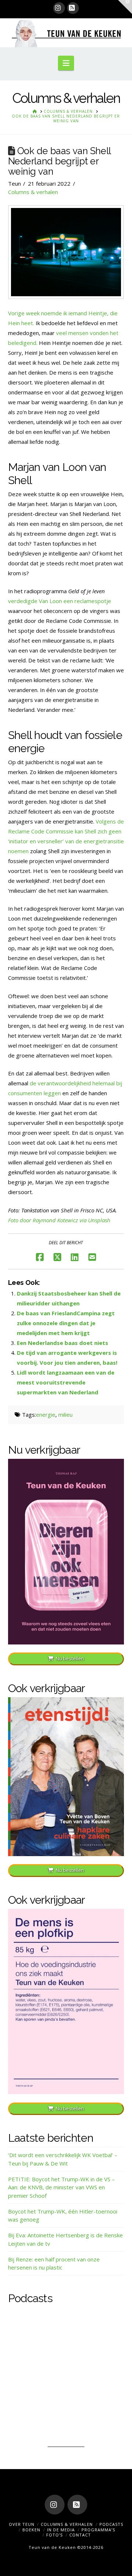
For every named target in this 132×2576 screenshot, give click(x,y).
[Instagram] (59, 8)
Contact (80, 2535)
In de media (61, 2530)
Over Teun (22, 2524)
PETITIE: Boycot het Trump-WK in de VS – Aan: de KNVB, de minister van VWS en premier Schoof (61, 2187)
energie (46, 1415)
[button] (66, 63)
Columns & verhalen (33, 192)
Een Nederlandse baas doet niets (63, 1343)
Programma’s (98, 2530)
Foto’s (54, 2535)
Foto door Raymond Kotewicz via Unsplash (59, 1220)
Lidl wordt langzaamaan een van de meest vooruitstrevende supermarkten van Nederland (66, 1382)
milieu (65, 1415)
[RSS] (73, 8)
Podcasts (111, 2524)
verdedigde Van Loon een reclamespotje (60, 601)
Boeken (31, 2530)
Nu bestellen (70, 1658)
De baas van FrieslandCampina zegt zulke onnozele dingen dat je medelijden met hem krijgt (66, 1323)
